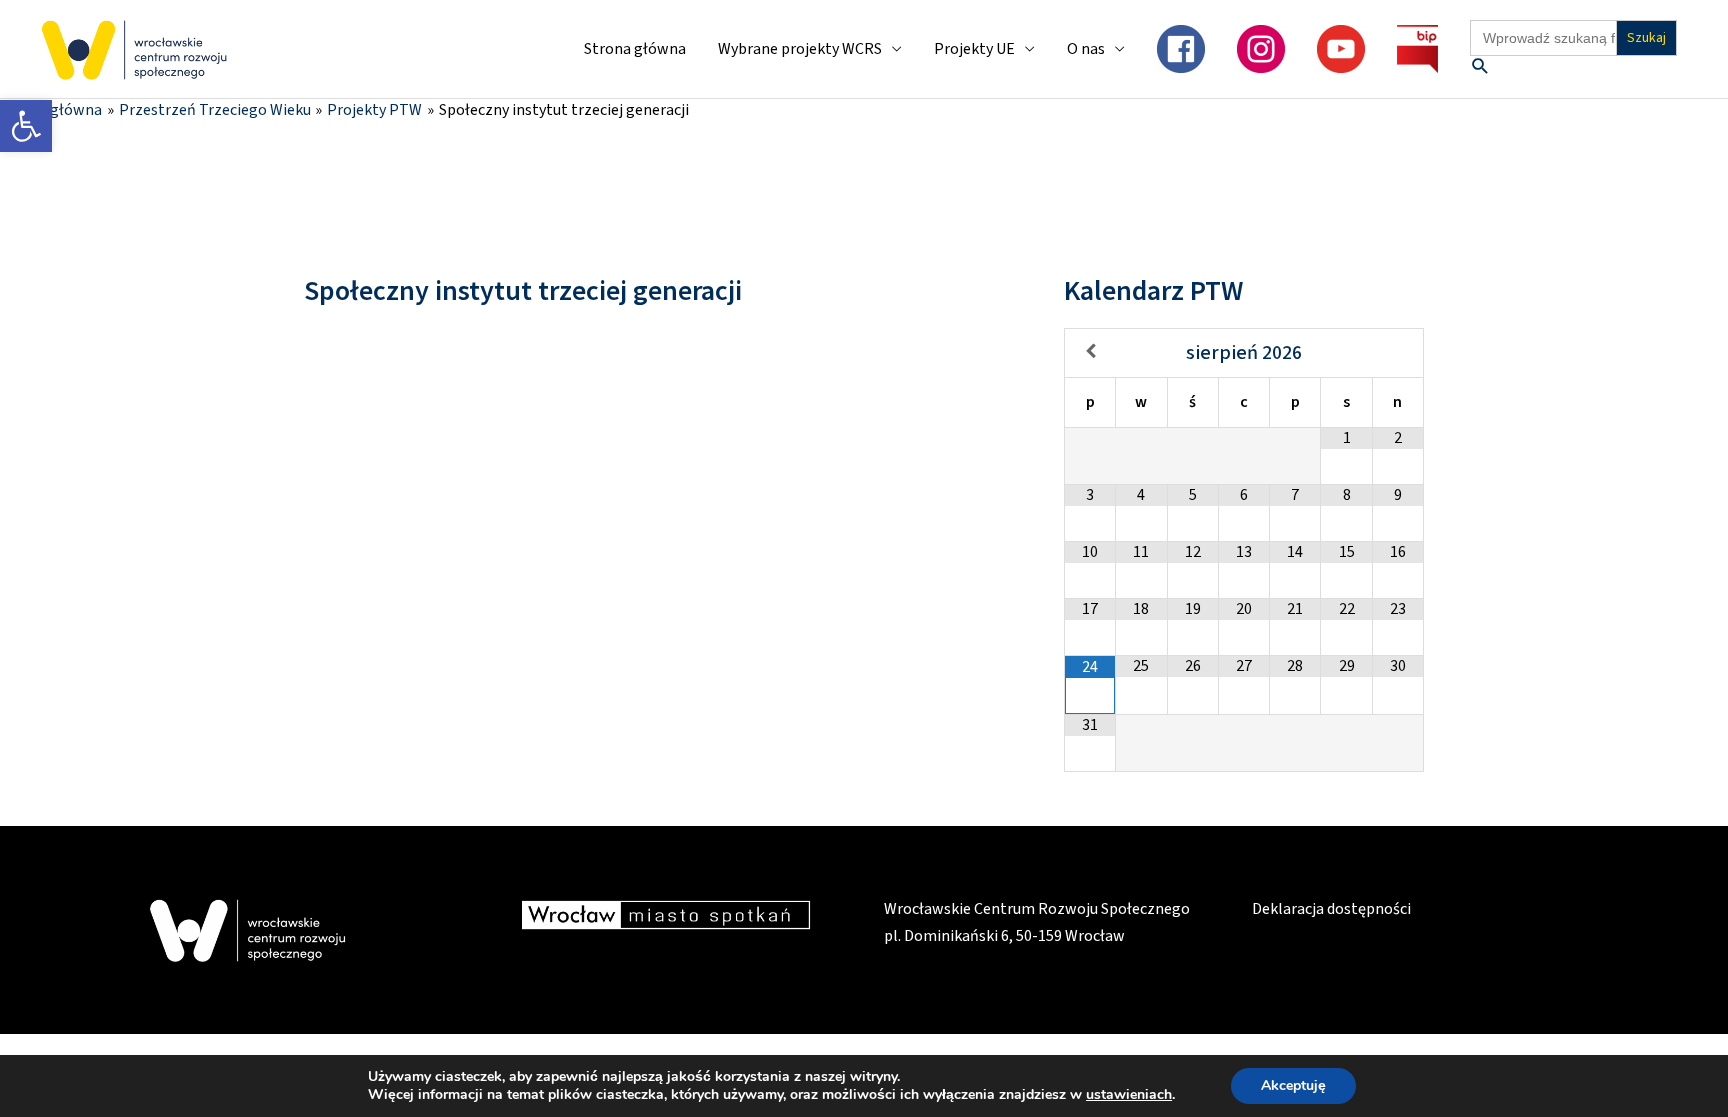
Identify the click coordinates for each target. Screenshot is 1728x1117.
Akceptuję (1293, 1085)
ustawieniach (1129, 1095)
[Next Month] (1398, 351)
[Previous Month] (1090, 351)
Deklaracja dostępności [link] (1331, 909)
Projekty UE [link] (974, 49)
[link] (26, 126)
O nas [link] (1086, 49)
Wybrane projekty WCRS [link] (800, 49)
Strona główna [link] (635, 49)
